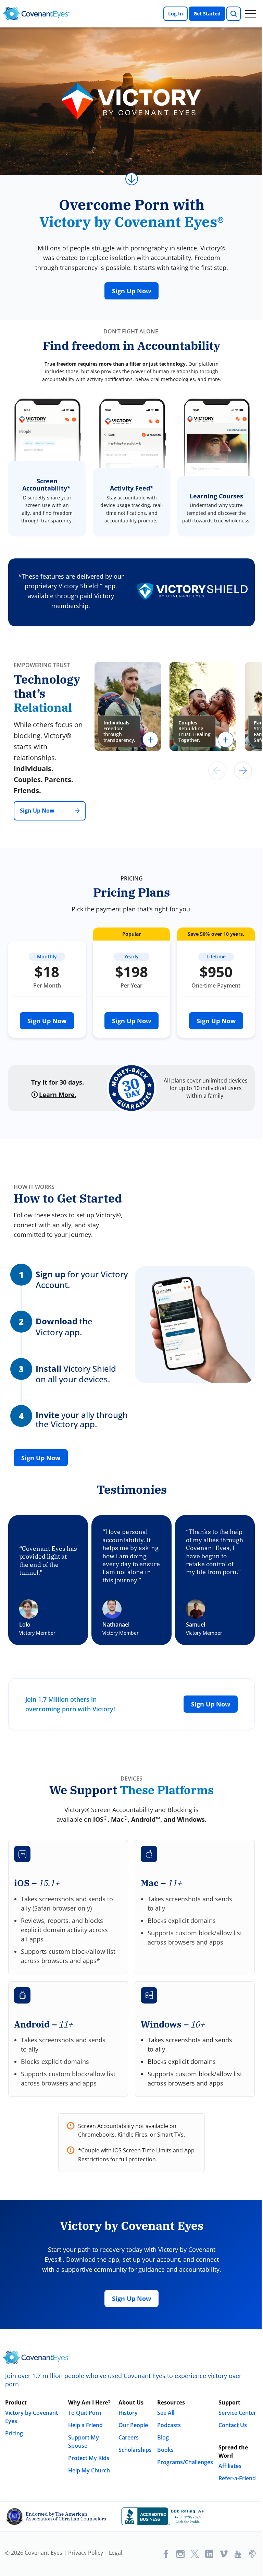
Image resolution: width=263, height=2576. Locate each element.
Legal (116, 2553)
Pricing (14, 2433)
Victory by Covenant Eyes (32, 2417)
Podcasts (169, 2425)
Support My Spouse (84, 2442)
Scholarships (135, 2450)
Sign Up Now (131, 291)
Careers (129, 2437)
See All (166, 2413)
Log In (176, 14)
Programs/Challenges (185, 2462)
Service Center (237, 2413)
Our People (133, 2425)
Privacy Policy (86, 2553)
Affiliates (230, 2466)
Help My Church (89, 2470)
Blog (163, 2437)
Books (165, 2450)
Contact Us (233, 2425)
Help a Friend (85, 2425)
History (128, 2413)
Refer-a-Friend (237, 2478)
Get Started (207, 14)
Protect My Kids (89, 2458)
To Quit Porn (85, 2413)
